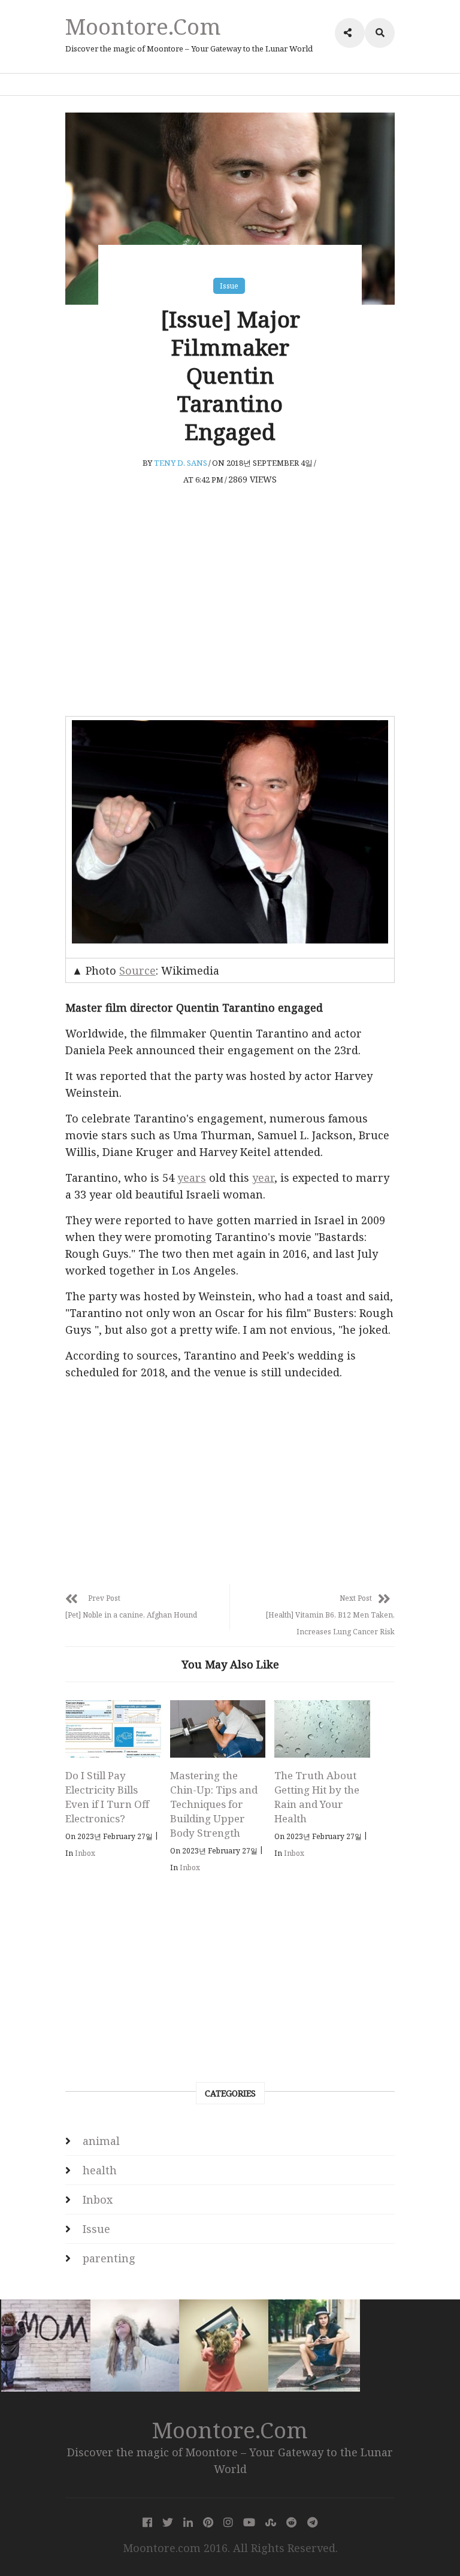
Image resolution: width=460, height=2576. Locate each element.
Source (137, 970)
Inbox (85, 1853)
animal (101, 2141)
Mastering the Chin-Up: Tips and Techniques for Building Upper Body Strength (214, 1804)
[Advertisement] (230, 617)
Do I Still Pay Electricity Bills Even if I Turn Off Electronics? (107, 1797)
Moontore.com (143, 26)
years (192, 1178)
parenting (109, 2258)
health (100, 2170)
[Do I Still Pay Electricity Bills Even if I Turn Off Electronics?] (113, 1729)
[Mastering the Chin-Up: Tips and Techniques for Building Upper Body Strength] (218, 1729)
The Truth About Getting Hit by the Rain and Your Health (317, 1797)
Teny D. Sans (181, 463)
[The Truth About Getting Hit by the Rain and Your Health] (322, 1729)
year (263, 1178)
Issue (229, 286)
